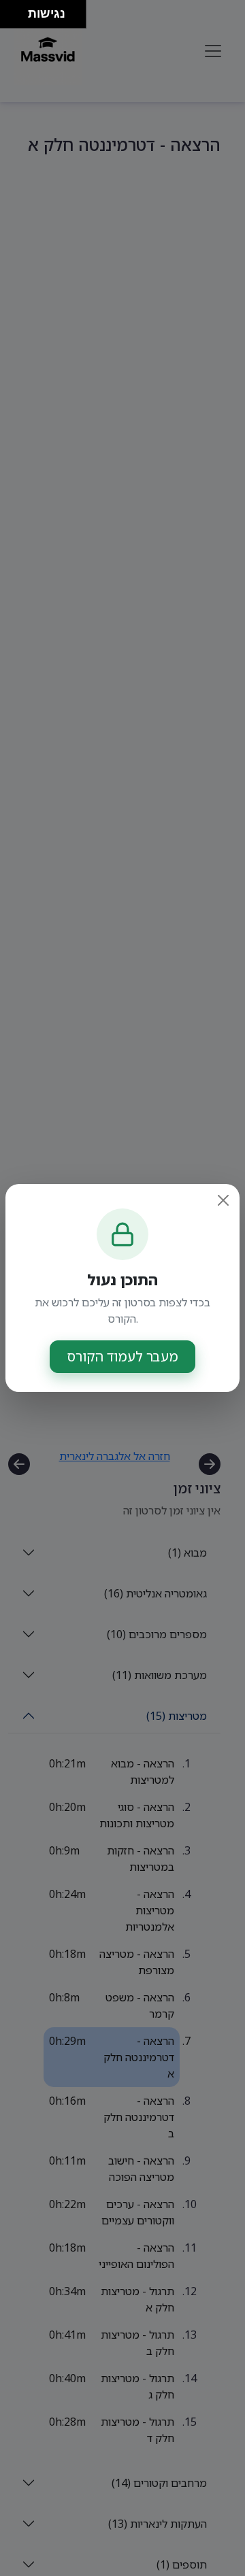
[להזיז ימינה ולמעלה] (18, 11)
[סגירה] (223, 1200)
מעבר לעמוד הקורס (122, 1356)
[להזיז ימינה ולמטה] (18, 18)
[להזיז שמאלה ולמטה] (11, 18)
